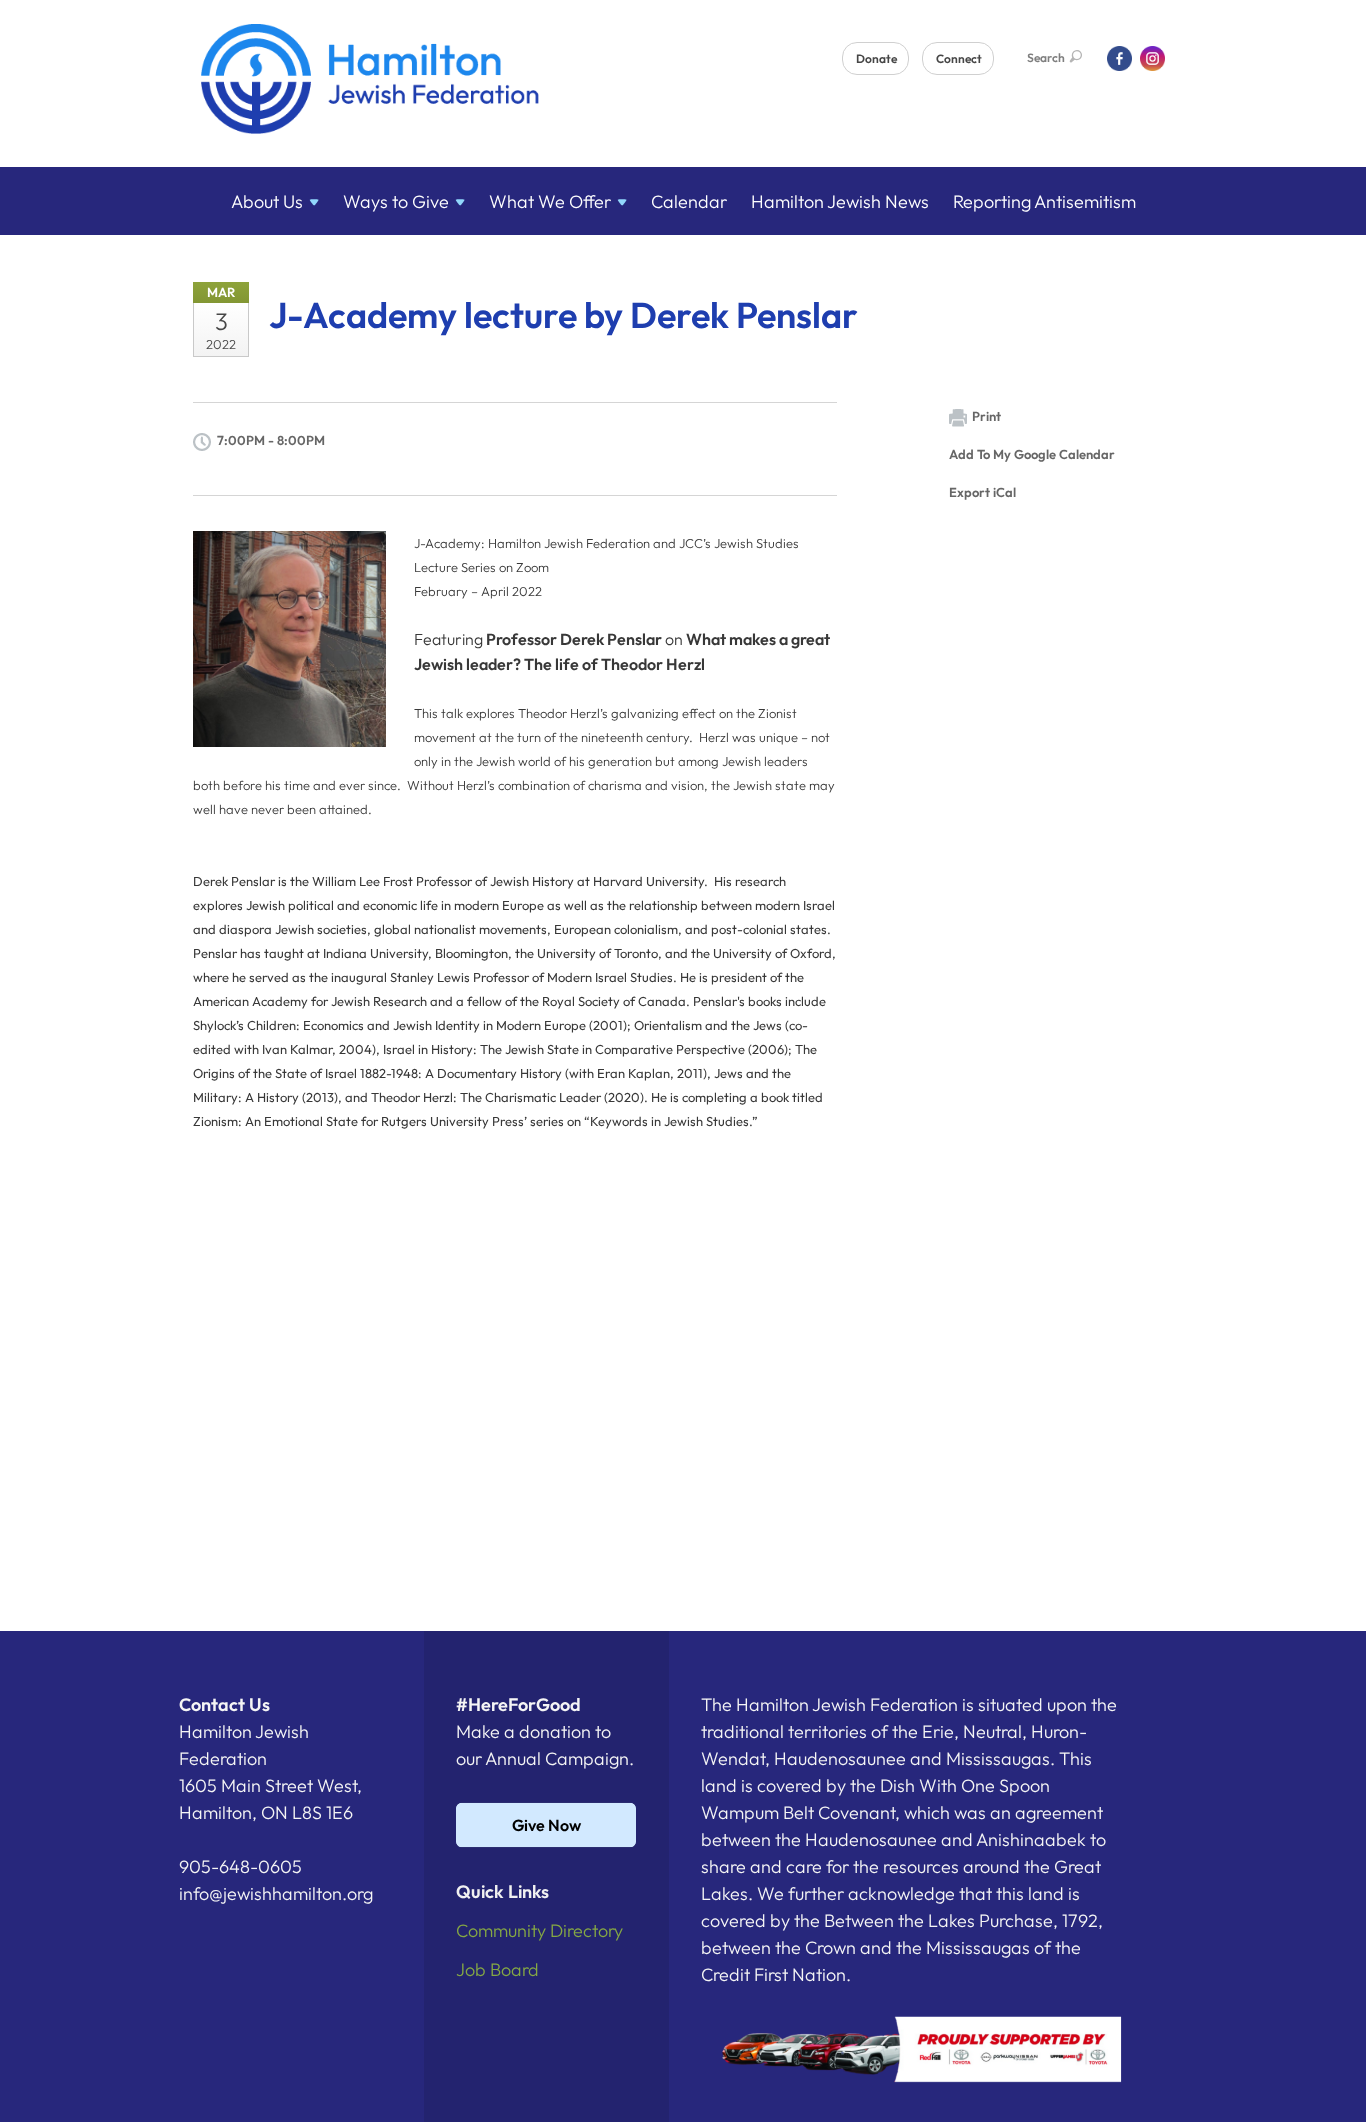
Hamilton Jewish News (840, 201)
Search (1046, 57)
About (267, 201)
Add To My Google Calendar (1032, 454)
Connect (959, 58)
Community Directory (539, 1930)
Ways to (396, 201)
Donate (876, 58)
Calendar (689, 201)
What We (550, 201)
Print (986, 416)
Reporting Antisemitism (1044, 201)
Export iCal (982, 492)
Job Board (497, 1969)
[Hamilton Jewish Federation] (370, 82)
